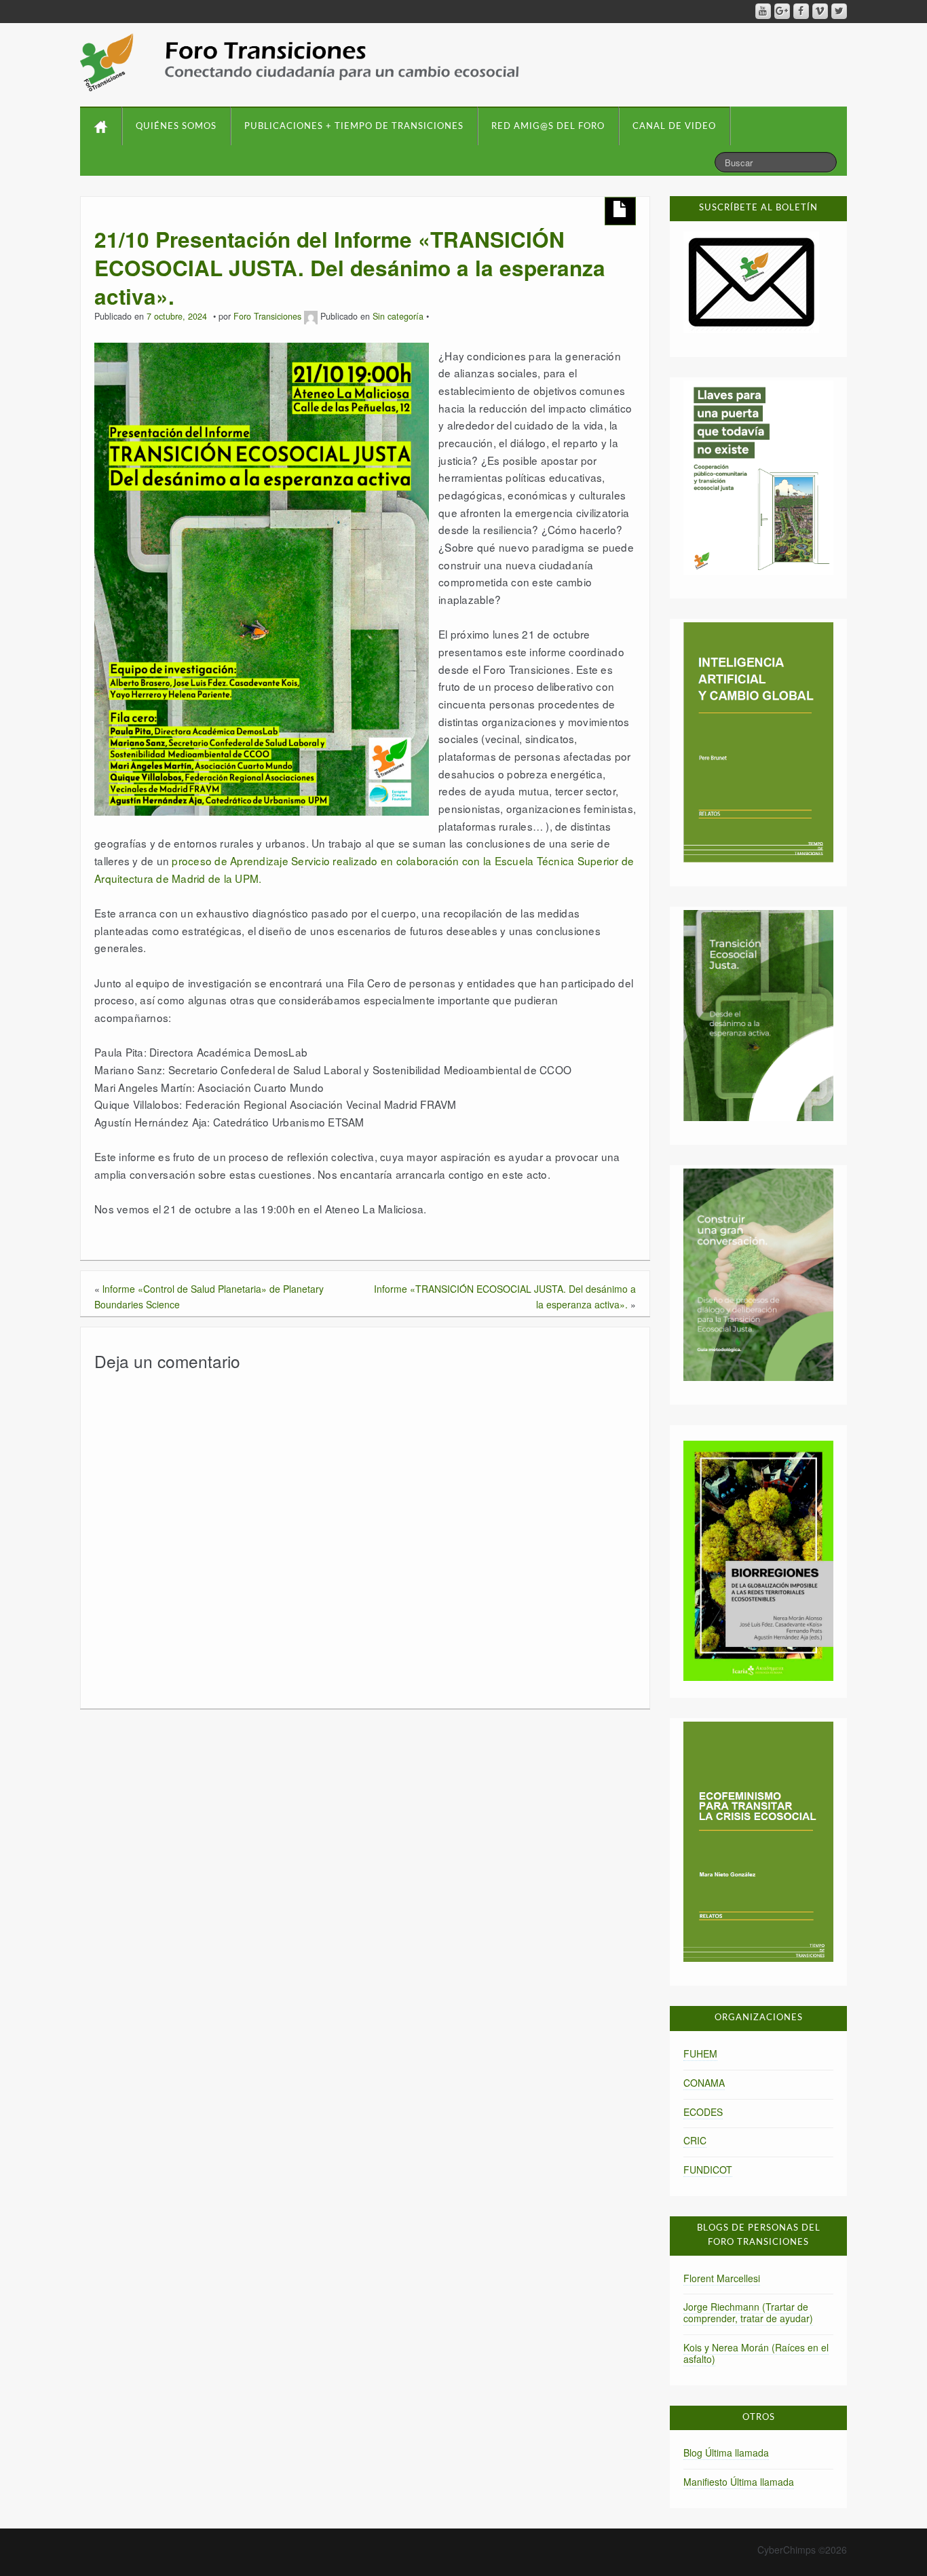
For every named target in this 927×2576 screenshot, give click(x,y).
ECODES (703, 2112)
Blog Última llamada (726, 2452)
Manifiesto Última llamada (739, 2482)
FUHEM (700, 2053)
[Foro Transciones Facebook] (801, 11)
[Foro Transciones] (300, 62)
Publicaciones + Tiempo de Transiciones (354, 127)
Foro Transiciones (267, 316)
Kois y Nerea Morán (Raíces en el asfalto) (756, 2353)
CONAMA (704, 2083)
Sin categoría (398, 316)
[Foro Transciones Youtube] (763, 11)
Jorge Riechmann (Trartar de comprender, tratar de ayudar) (748, 2312)
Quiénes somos (176, 127)
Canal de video (674, 127)
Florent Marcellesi (722, 2278)
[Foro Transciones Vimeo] (820, 11)
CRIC (695, 2140)
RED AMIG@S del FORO (548, 127)
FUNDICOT (708, 2170)
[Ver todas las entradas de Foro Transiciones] (311, 316)
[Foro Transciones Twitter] (839, 11)
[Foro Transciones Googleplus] (782, 11)
